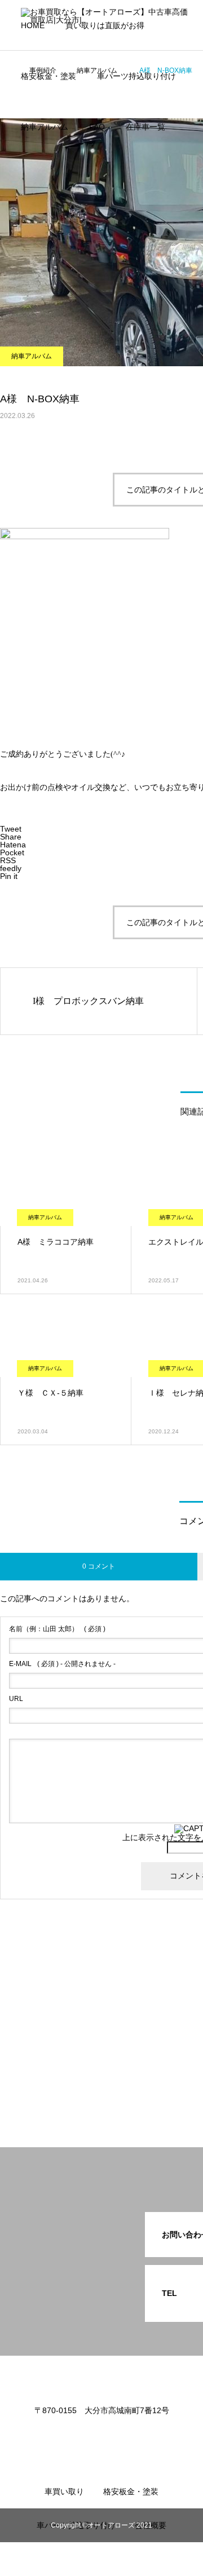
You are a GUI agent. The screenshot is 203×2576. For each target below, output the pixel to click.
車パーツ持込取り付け (136, 76)
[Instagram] (85, 2435)
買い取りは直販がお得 (105, 25)
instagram (53, 202)
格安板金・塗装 (48, 76)
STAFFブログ (59, 236)
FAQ (97, 127)
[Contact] (118, 2435)
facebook (51, 168)
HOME (33, 25)
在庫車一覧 (145, 127)
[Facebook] (101, 2435)
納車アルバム (45, 127)
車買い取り (64, 2491)
